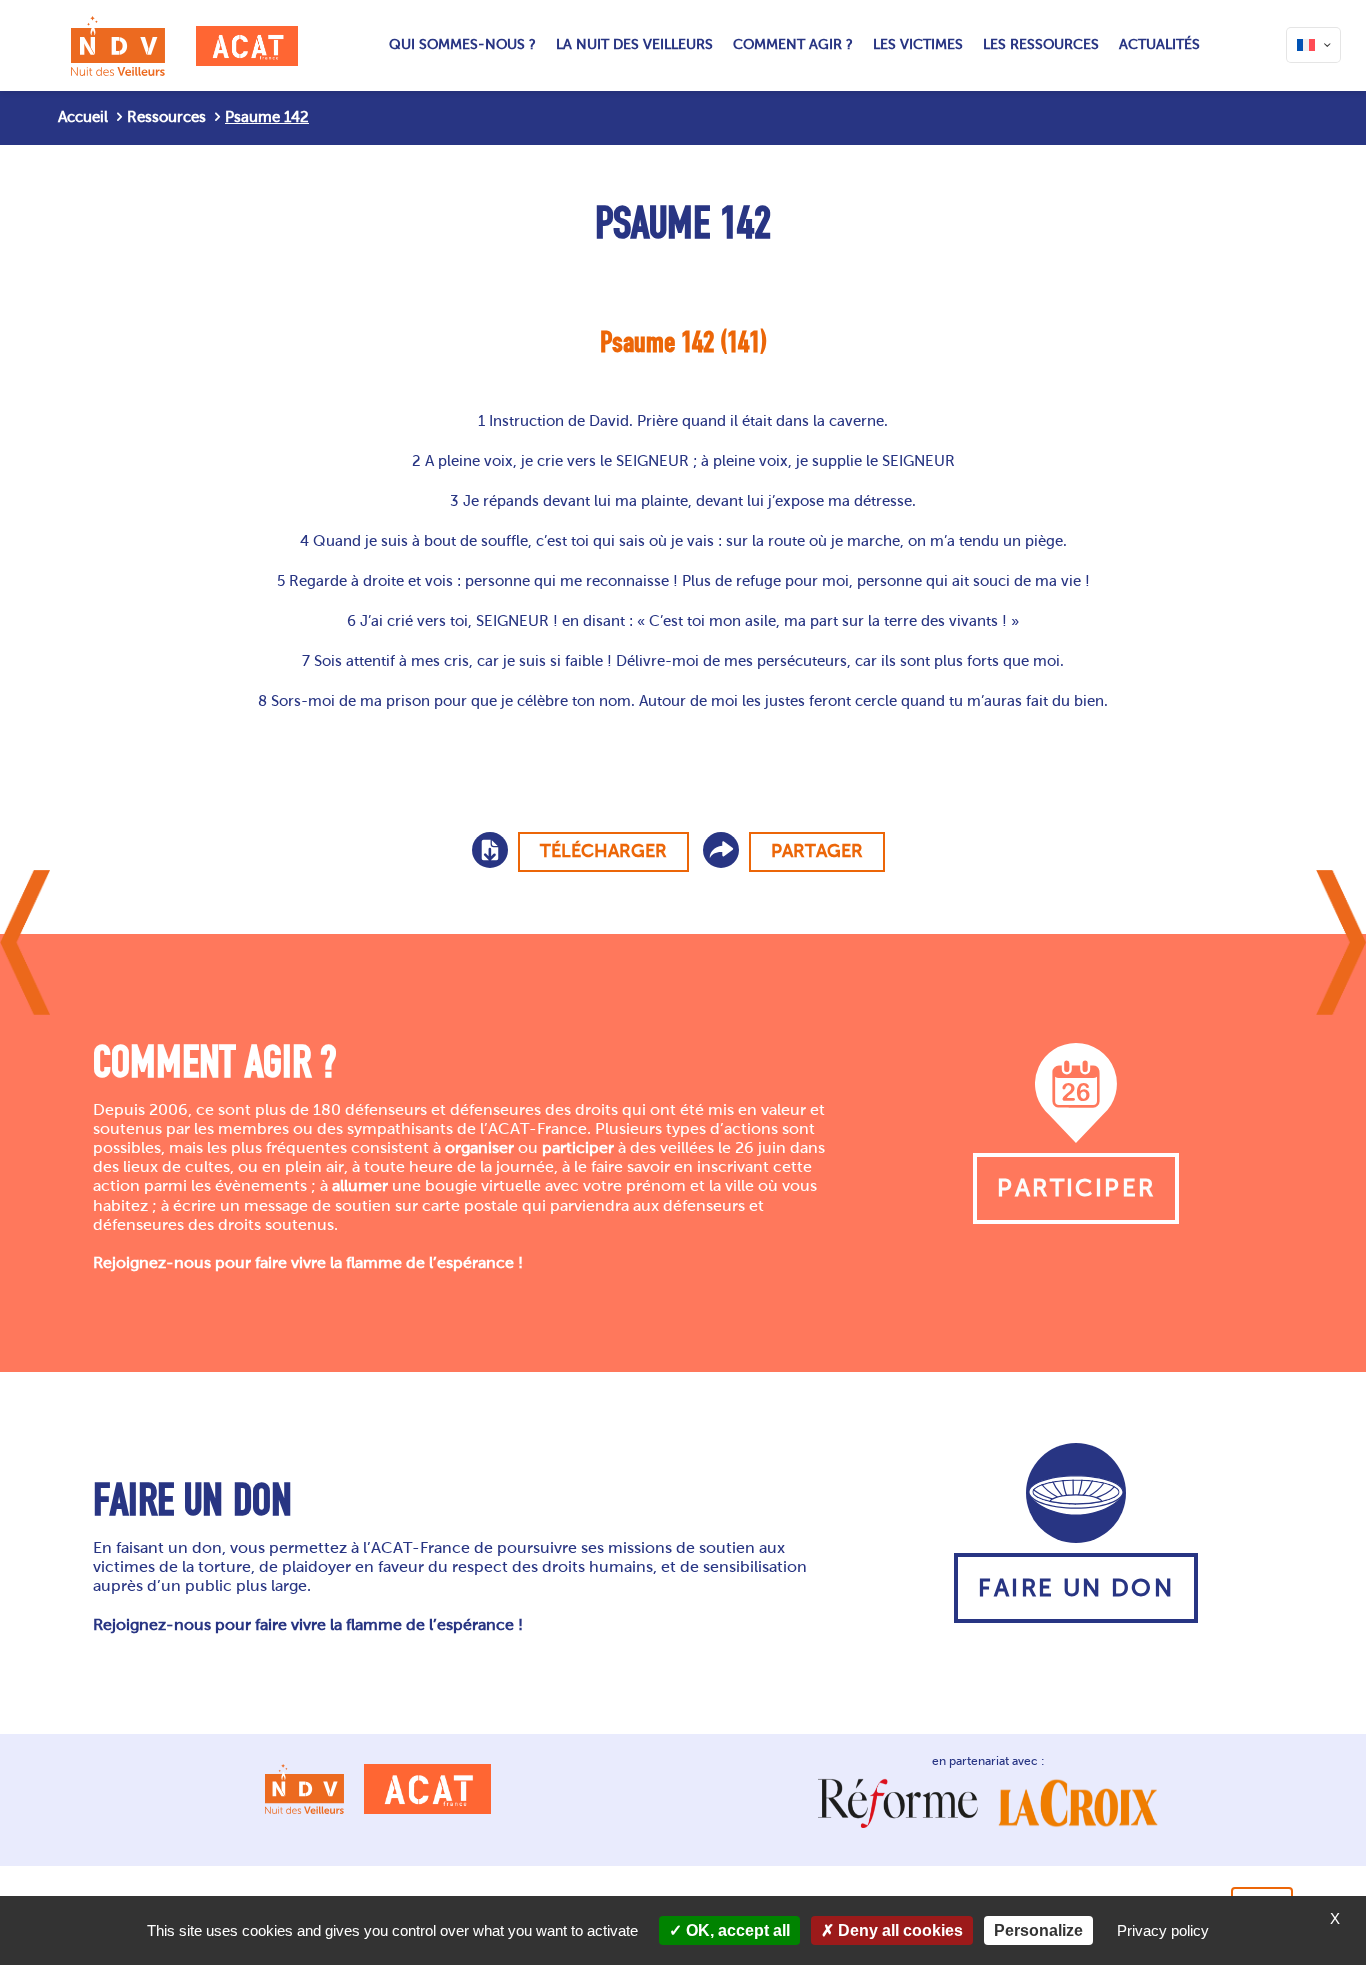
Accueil (83, 117)
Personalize (1038, 1930)
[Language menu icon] (1313, 45)
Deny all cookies (898, 1930)
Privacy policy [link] (1163, 1930)
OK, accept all (736, 1930)
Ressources (166, 117)
